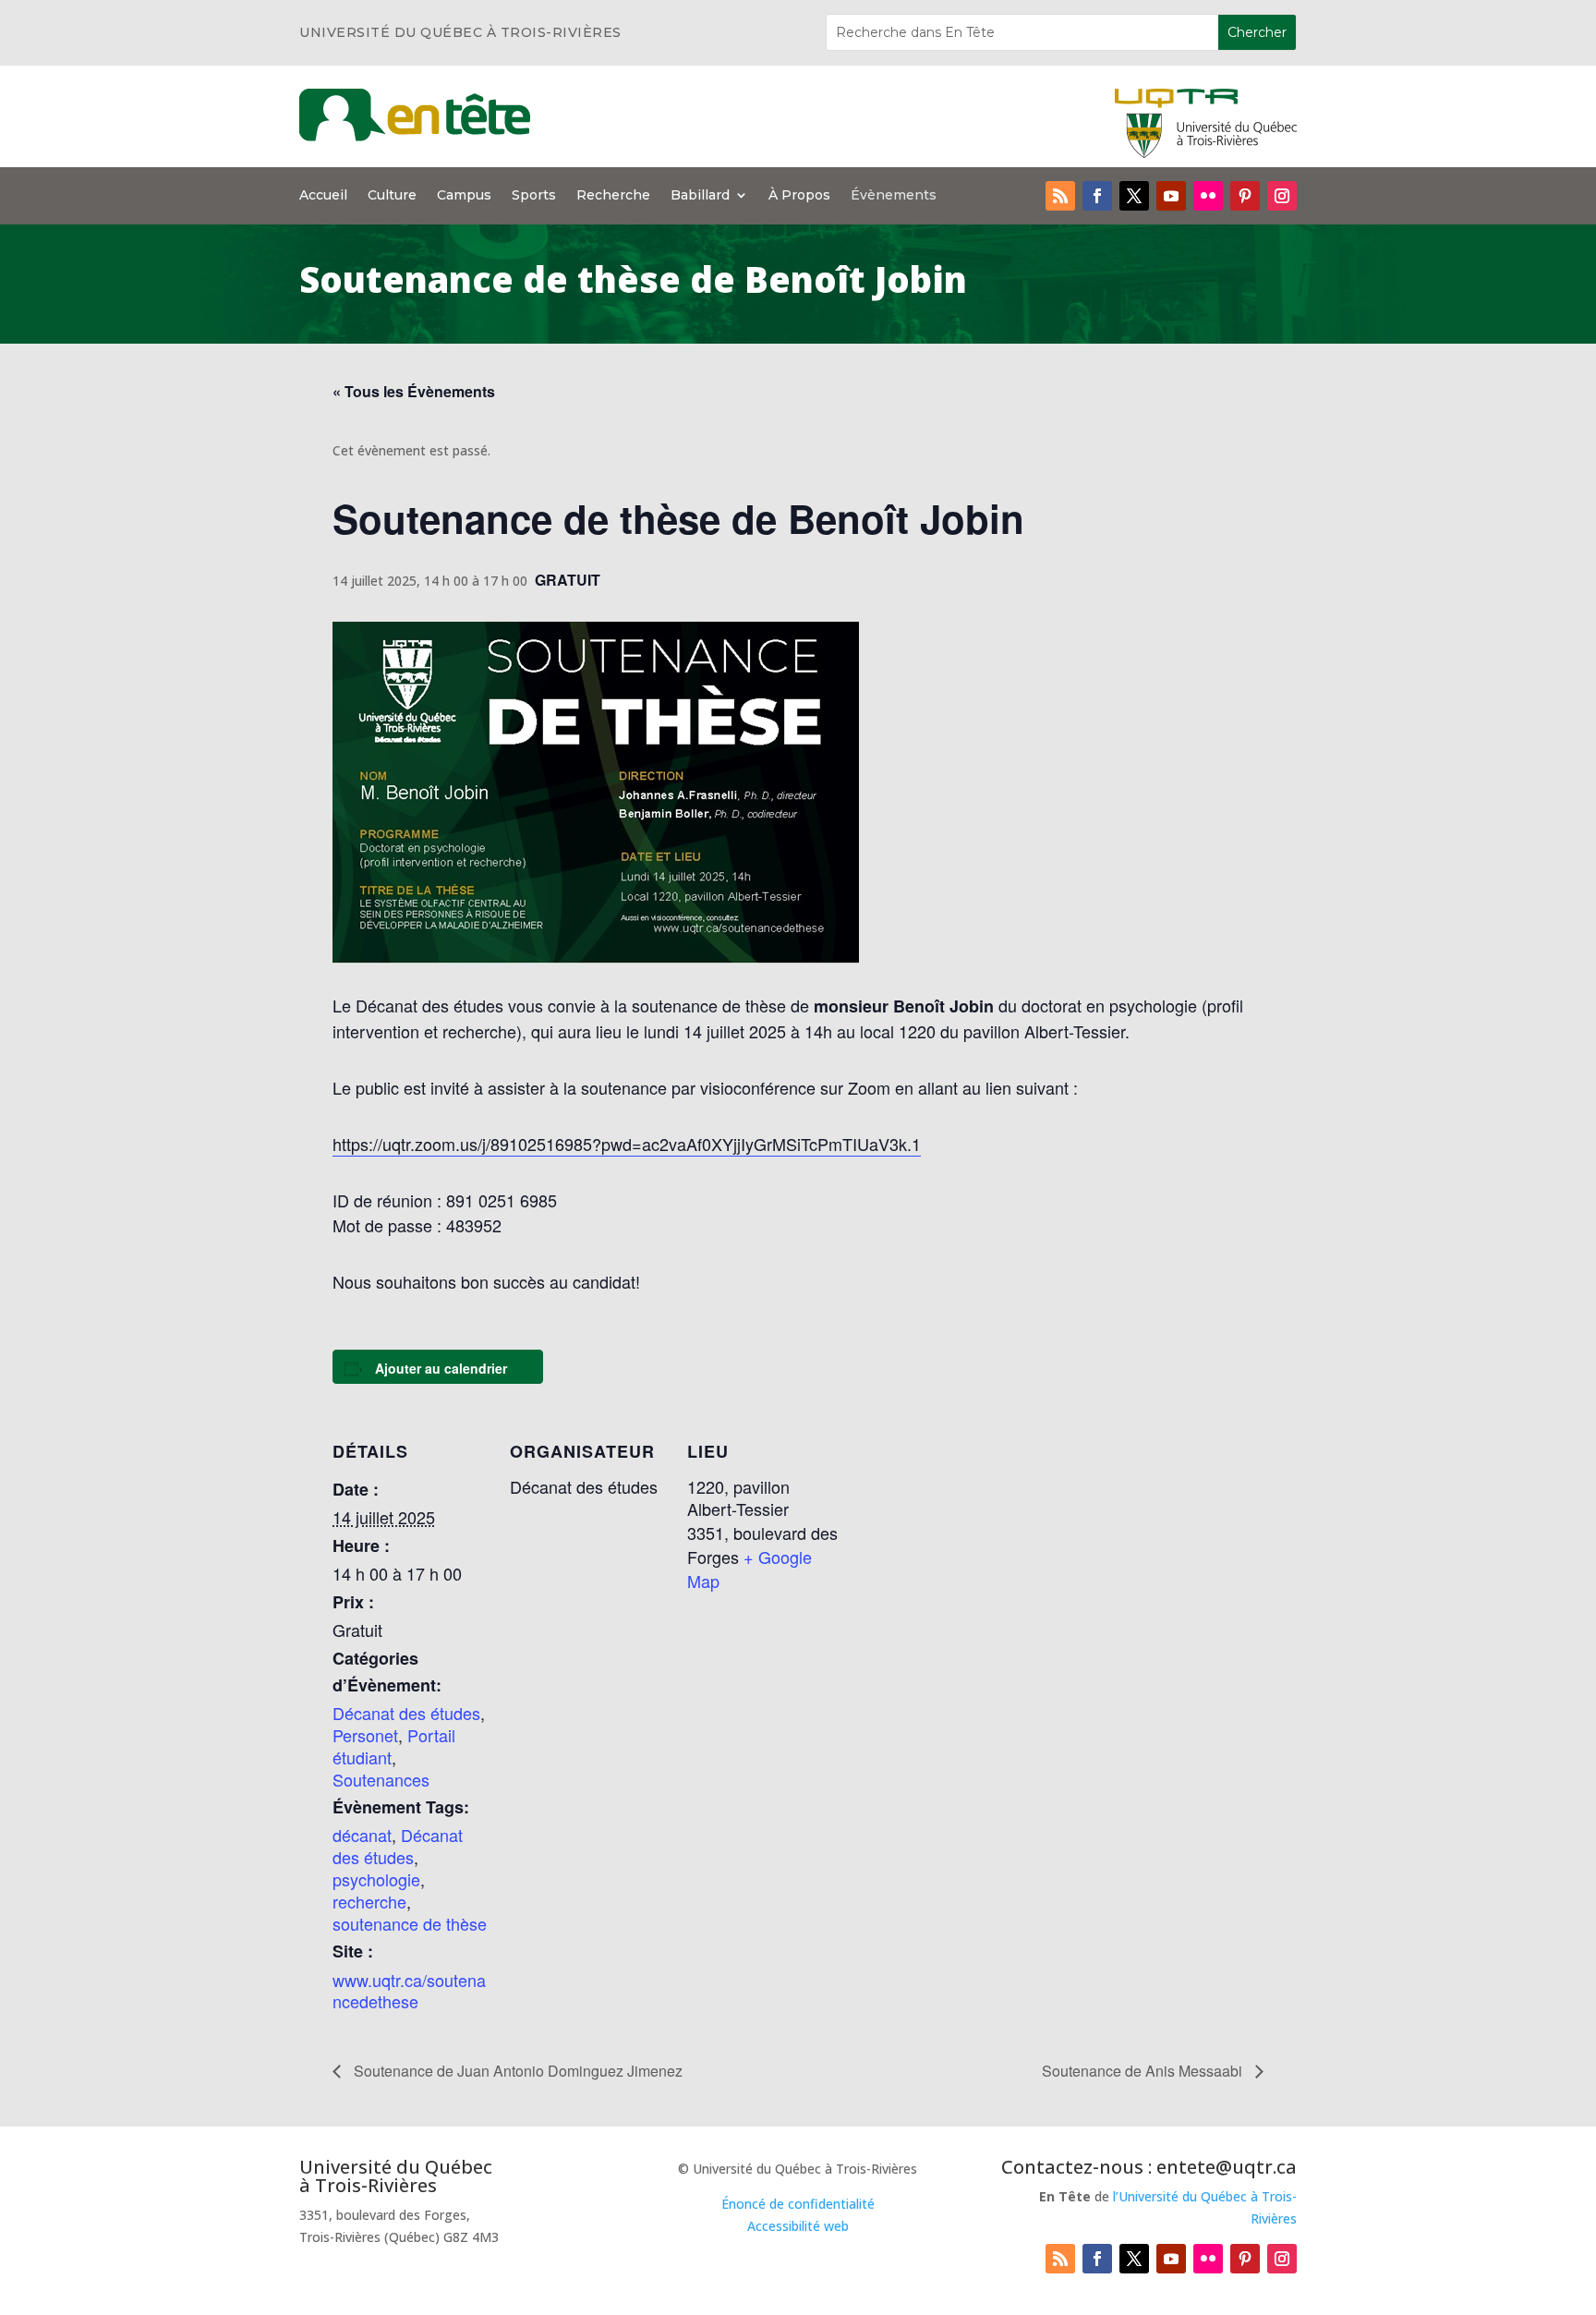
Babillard (700, 196)
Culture (392, 196)
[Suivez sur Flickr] (1208, 196)
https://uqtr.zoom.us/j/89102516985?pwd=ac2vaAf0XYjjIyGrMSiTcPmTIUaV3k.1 (627, 1144)
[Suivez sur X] (1134, 196)
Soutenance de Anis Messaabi (1144, 2071)
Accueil (323, 196)
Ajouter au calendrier (441, 1368)
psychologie (376, 1879)
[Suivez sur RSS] (1060, 196)
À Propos (799, 196)
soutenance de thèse (410, 1923)
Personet (365, 1735)
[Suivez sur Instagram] (1282, 196)
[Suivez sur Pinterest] (1245, 196)
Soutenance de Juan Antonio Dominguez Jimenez (516, 2071)
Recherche (613, 196)
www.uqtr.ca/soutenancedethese (409, 1991)
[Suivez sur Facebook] (1097, 196)
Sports (534, 196)
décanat (362, 1835)
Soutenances (381, 1779)
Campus (464, 196)
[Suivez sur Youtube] (1171, 196)
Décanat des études (406, 1713)
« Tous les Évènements (414, 391)
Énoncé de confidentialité (798, 2204)
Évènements (894, 196)
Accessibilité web (798, 2226)
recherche (369, 1901)
